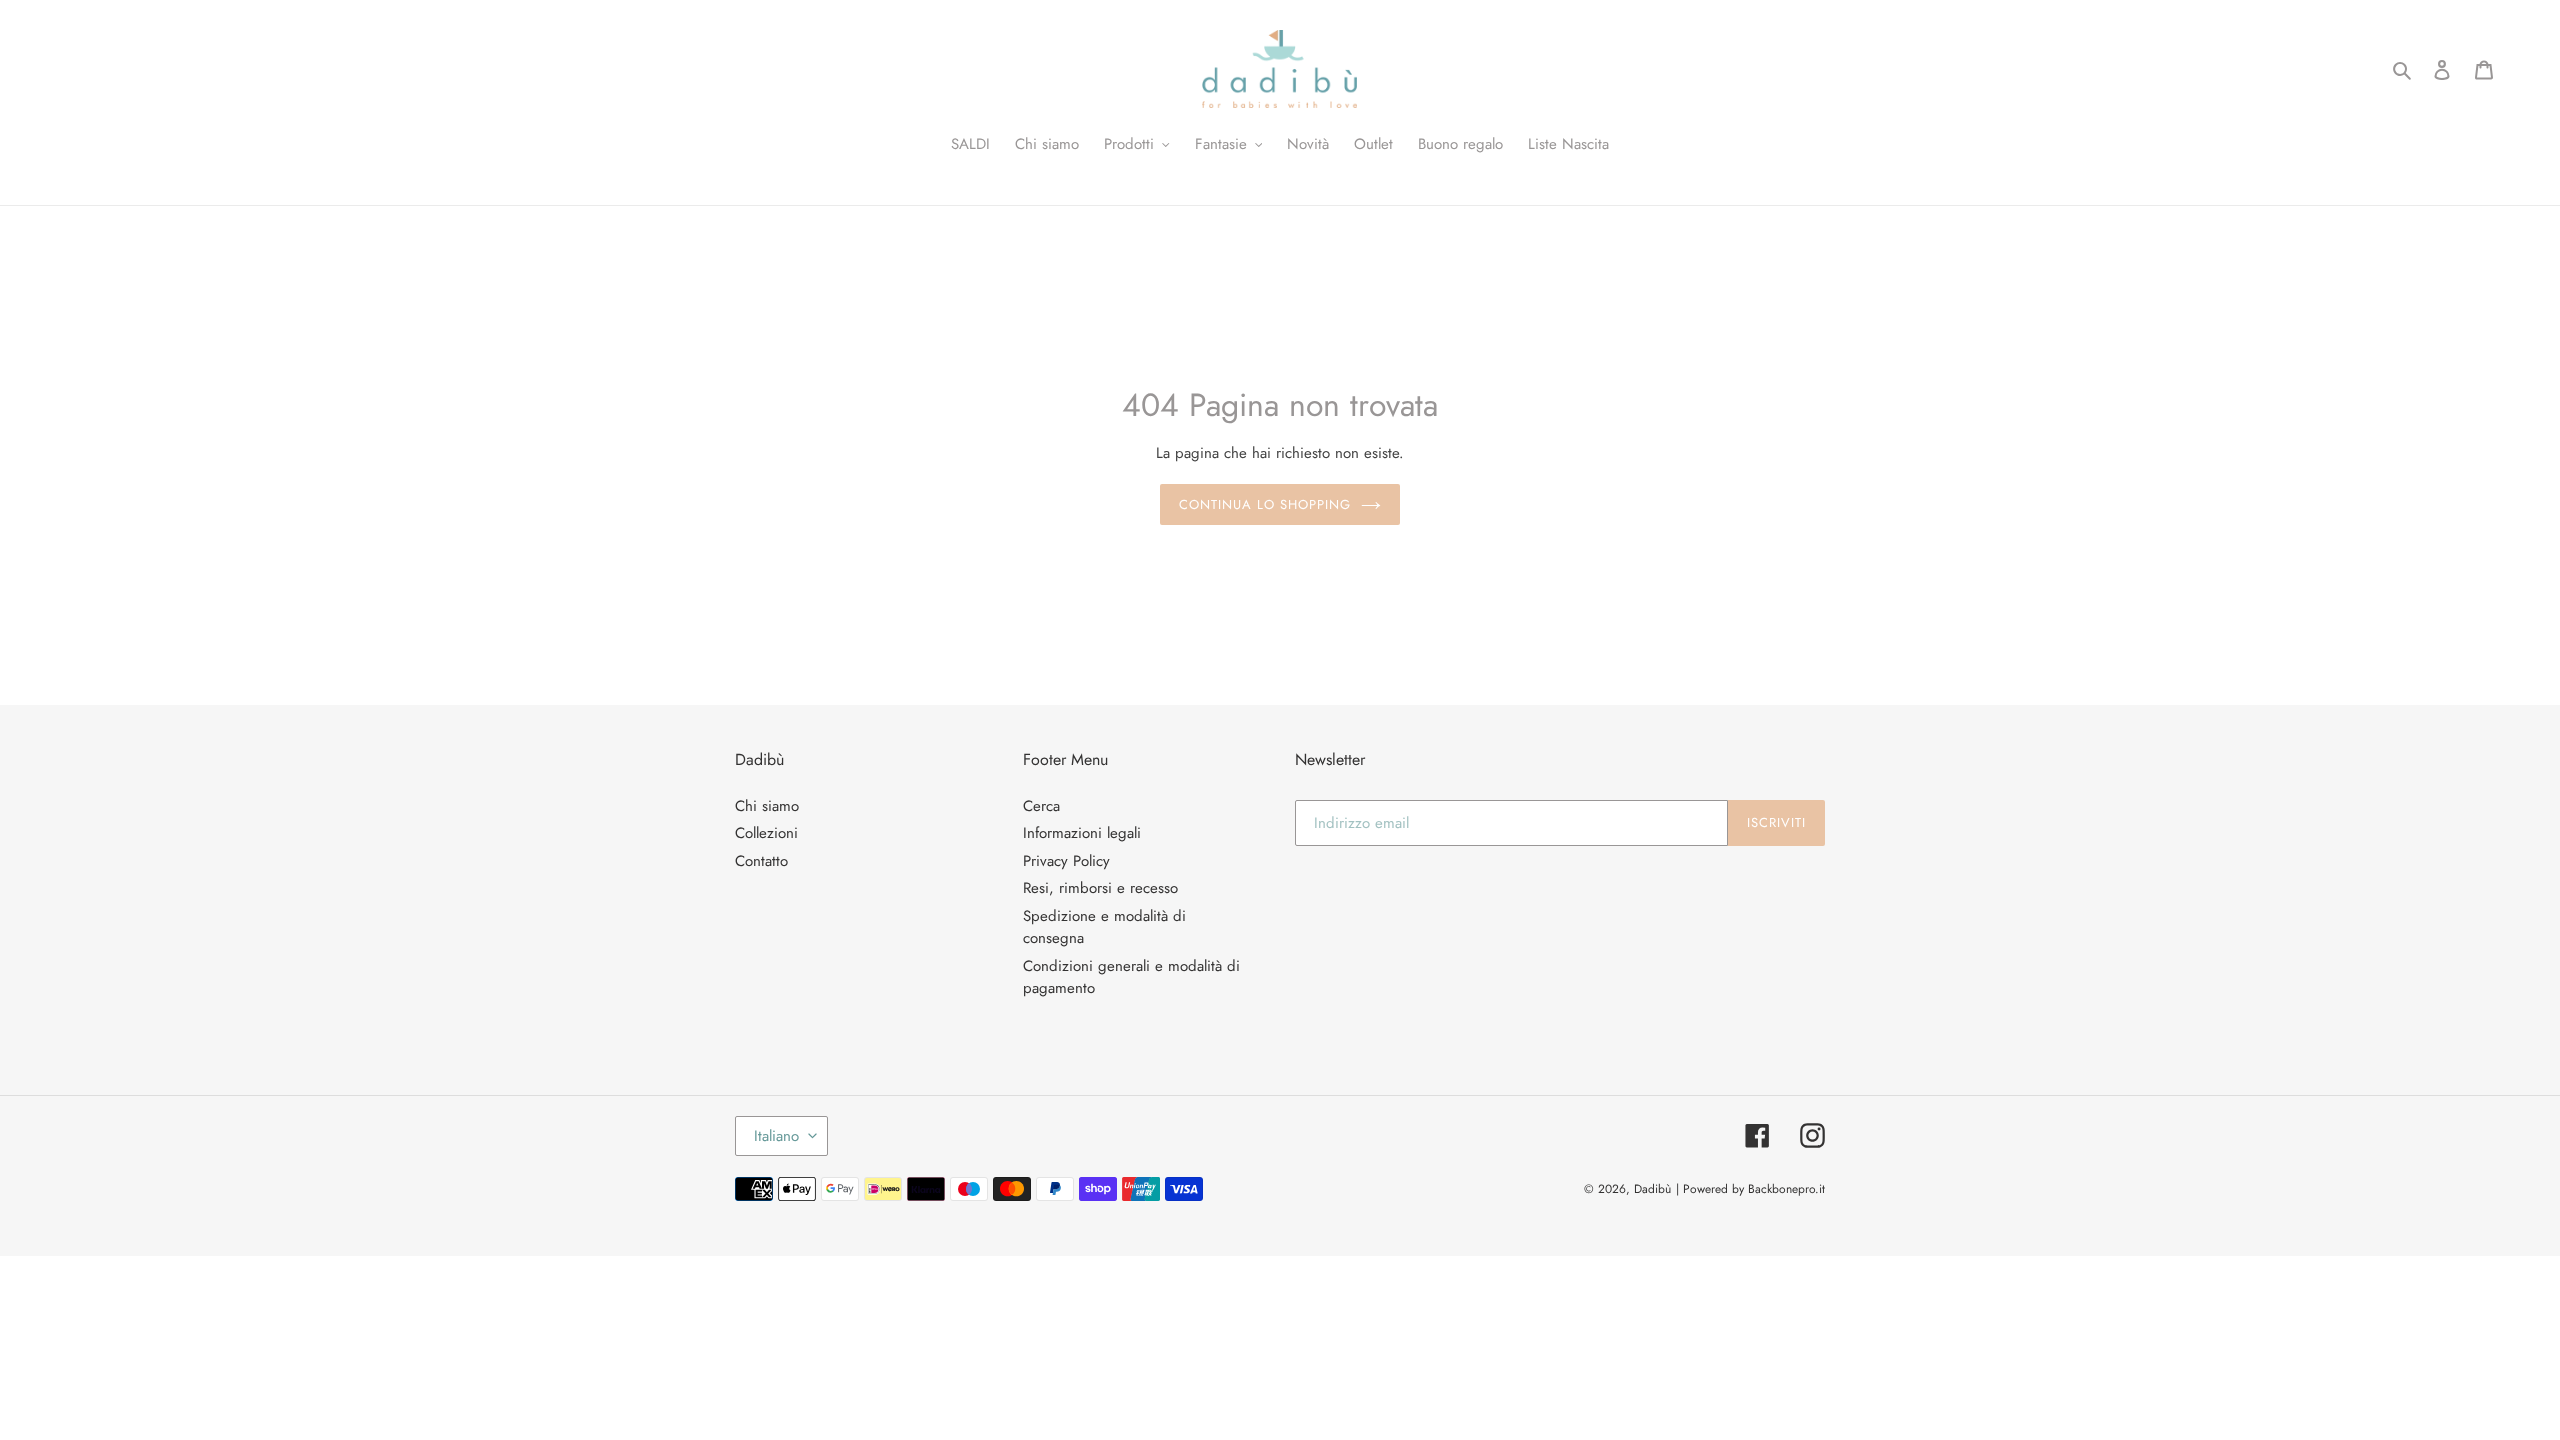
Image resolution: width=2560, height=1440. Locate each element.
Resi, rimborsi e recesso (1100, 888)
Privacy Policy (1066, 861)
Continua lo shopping (1265, 504)
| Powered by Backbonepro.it (1750, 1189)
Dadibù (1652, 1189)
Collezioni (766, 833)
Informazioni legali (1082, 833)
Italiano (776, 1136)
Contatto (761, 861)
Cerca (1041, 806)
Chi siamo (767, 806)
